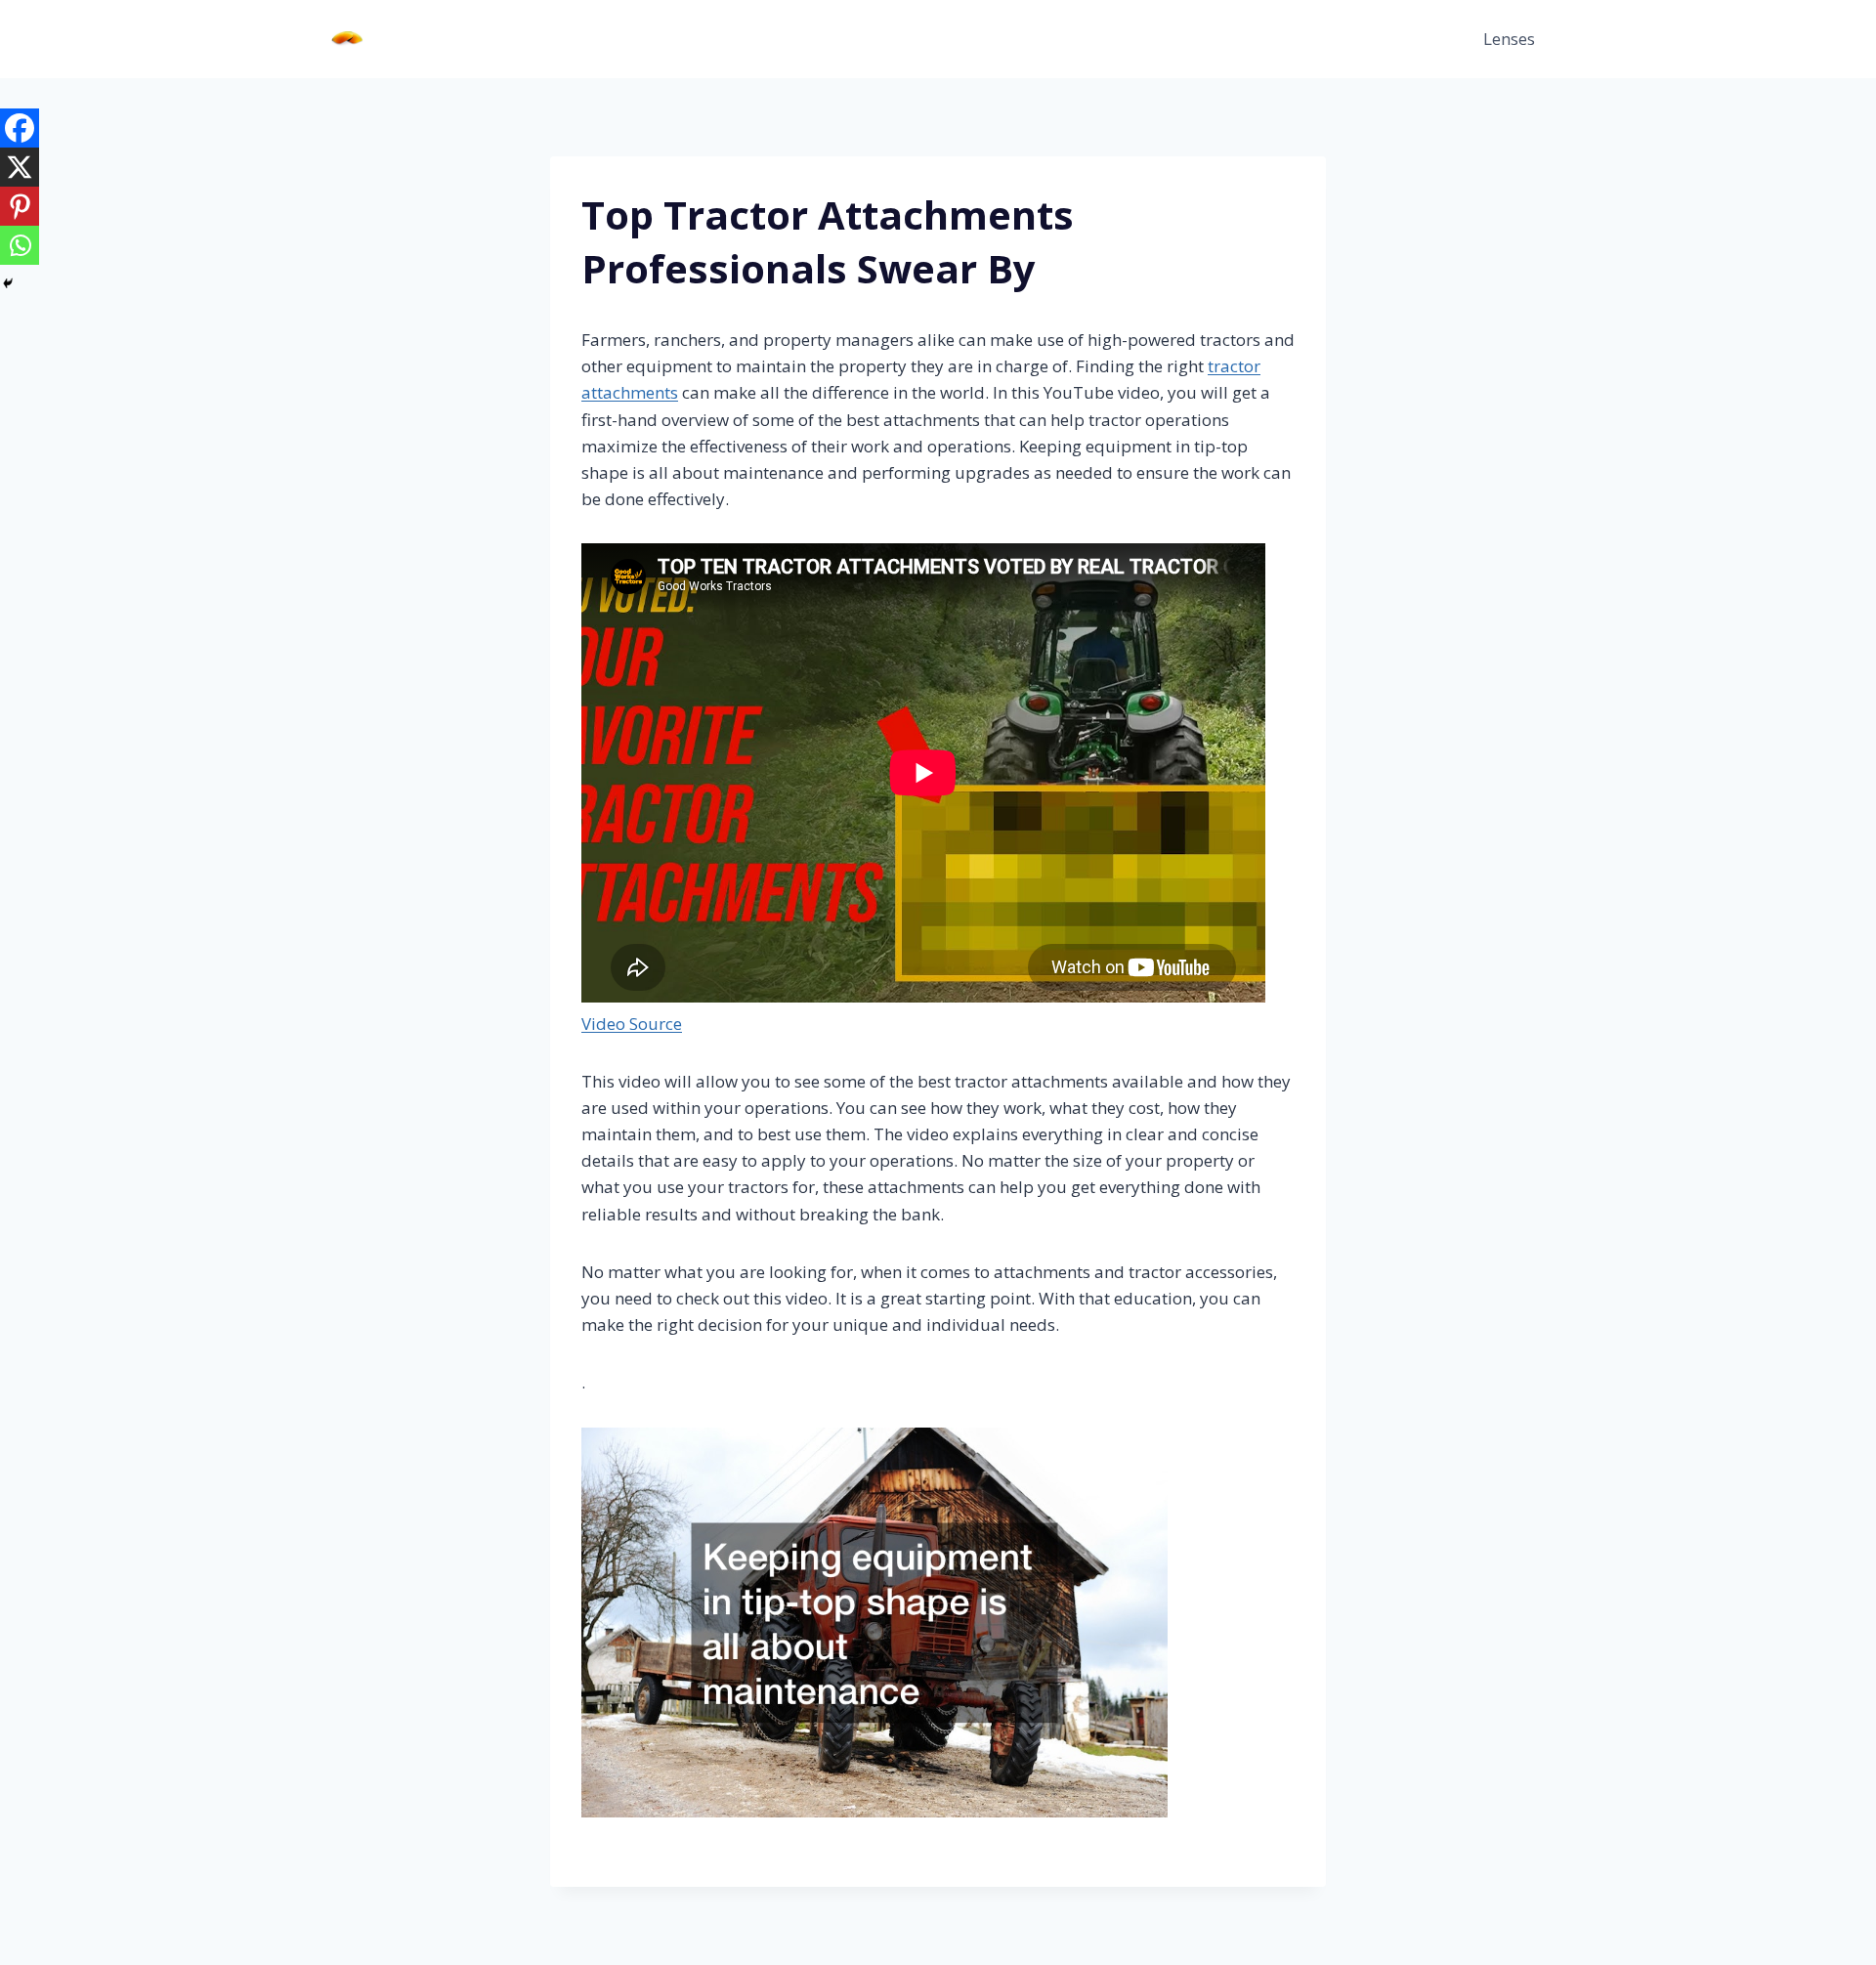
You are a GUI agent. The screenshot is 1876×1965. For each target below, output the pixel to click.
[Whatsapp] (20, 245)
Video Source (632, 1024)
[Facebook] (20, 128)
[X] (20, 167)
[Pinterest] (20, 206)
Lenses (1509, 39)
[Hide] (8, 283)
